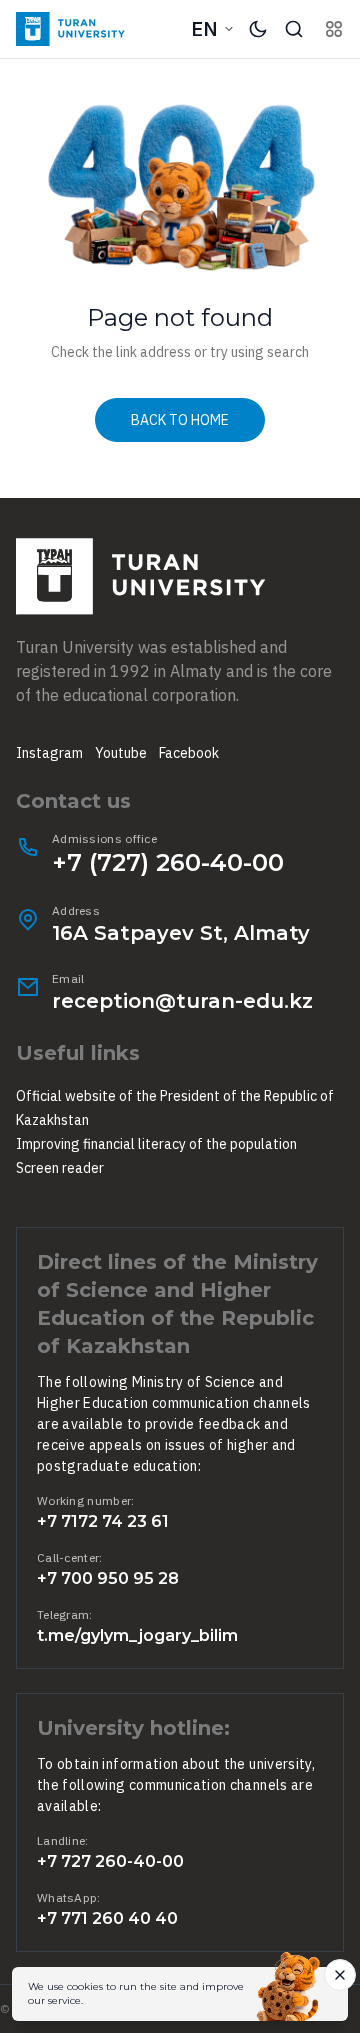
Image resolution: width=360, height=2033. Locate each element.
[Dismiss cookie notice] (340, 1975)
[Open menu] (334, 29)
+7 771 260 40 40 (107, 1918)
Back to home (180, 420)
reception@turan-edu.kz (182, 1001)
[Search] (294, 29)
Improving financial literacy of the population (156, 1144)
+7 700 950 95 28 (108, 1578)
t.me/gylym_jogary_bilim (137, 1635)
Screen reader (60, 1168)
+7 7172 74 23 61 (103, 1521)
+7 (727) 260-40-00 (168, 862)
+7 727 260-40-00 (110, 1861)
